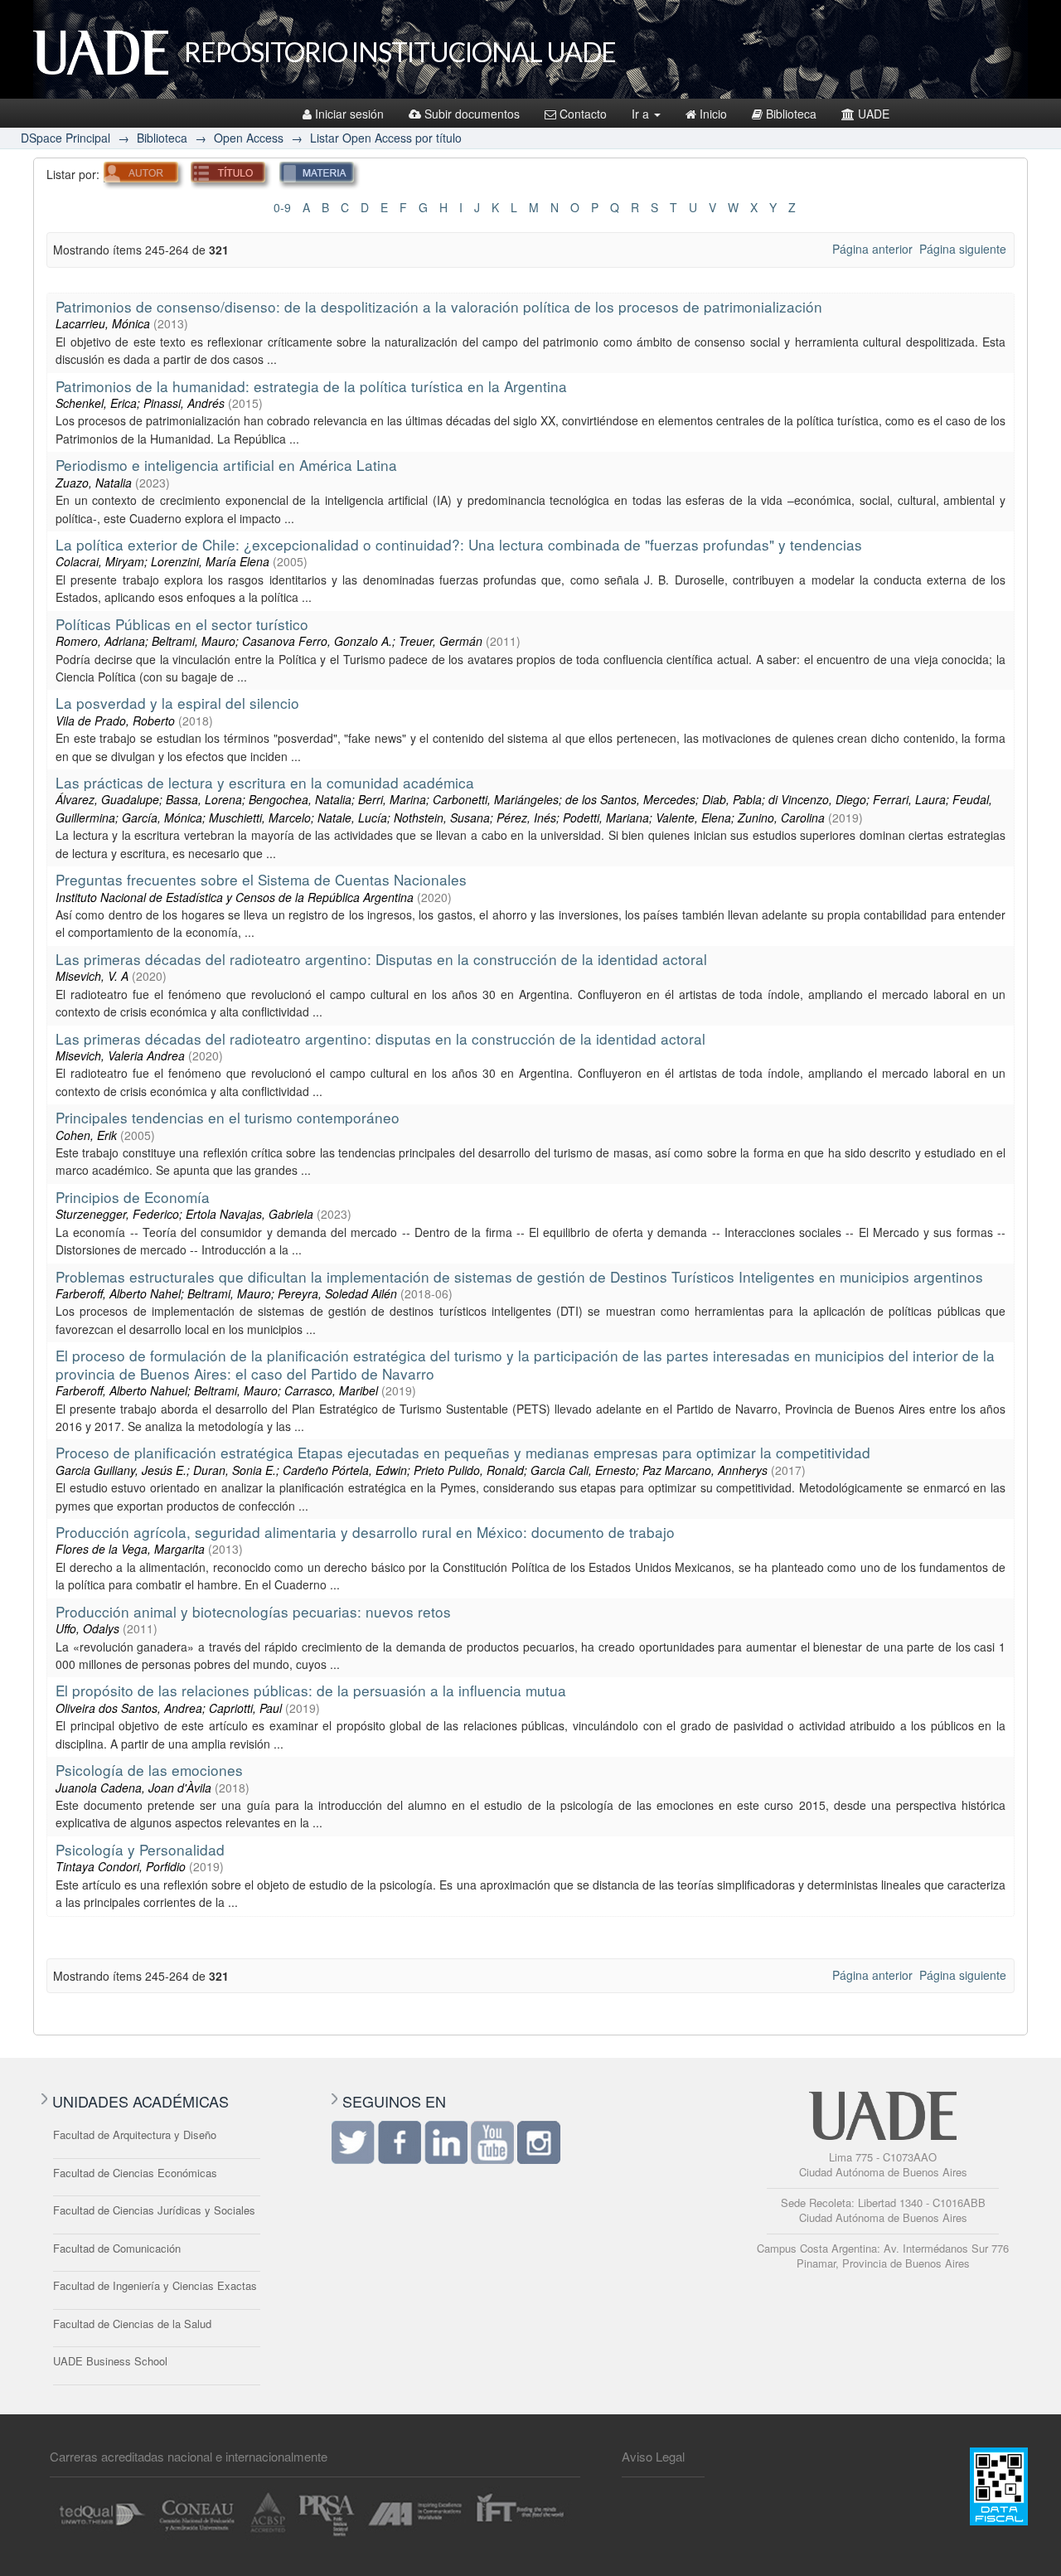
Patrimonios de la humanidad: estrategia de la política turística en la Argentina (311, 386)
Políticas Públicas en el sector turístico (182, 624)
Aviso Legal (653, 2456)
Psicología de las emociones (149, 1770)
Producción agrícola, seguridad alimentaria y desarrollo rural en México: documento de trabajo (365, 1532)
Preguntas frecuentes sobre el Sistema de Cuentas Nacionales (261, 879)
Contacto (583, 114)
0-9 (282, 207)
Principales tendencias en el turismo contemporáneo (228, 1117)
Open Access (249, 138)
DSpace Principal (65, 138)
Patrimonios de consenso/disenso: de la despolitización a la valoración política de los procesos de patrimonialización (439, 306)
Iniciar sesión (349, 114)
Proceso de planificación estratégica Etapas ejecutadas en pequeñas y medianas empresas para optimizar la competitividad (463, 1452)
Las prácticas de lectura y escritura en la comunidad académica (265, 782)
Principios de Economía (133, 1197)
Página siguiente (963, 249)
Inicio (713, 114)
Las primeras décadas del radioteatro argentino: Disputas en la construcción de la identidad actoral (381, 959)
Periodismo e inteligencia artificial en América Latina (226, 465)
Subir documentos (472, 114)
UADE (874, 114)
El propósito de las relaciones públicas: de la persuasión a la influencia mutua (311, 1690)
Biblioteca (791, 114)
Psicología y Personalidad (140, 1849)
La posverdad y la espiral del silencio (177, 703)
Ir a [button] (642, 114)
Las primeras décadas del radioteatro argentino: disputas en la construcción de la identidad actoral (380, 1038)
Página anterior (872, 249)
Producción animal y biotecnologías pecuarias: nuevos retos (253, 1611)
